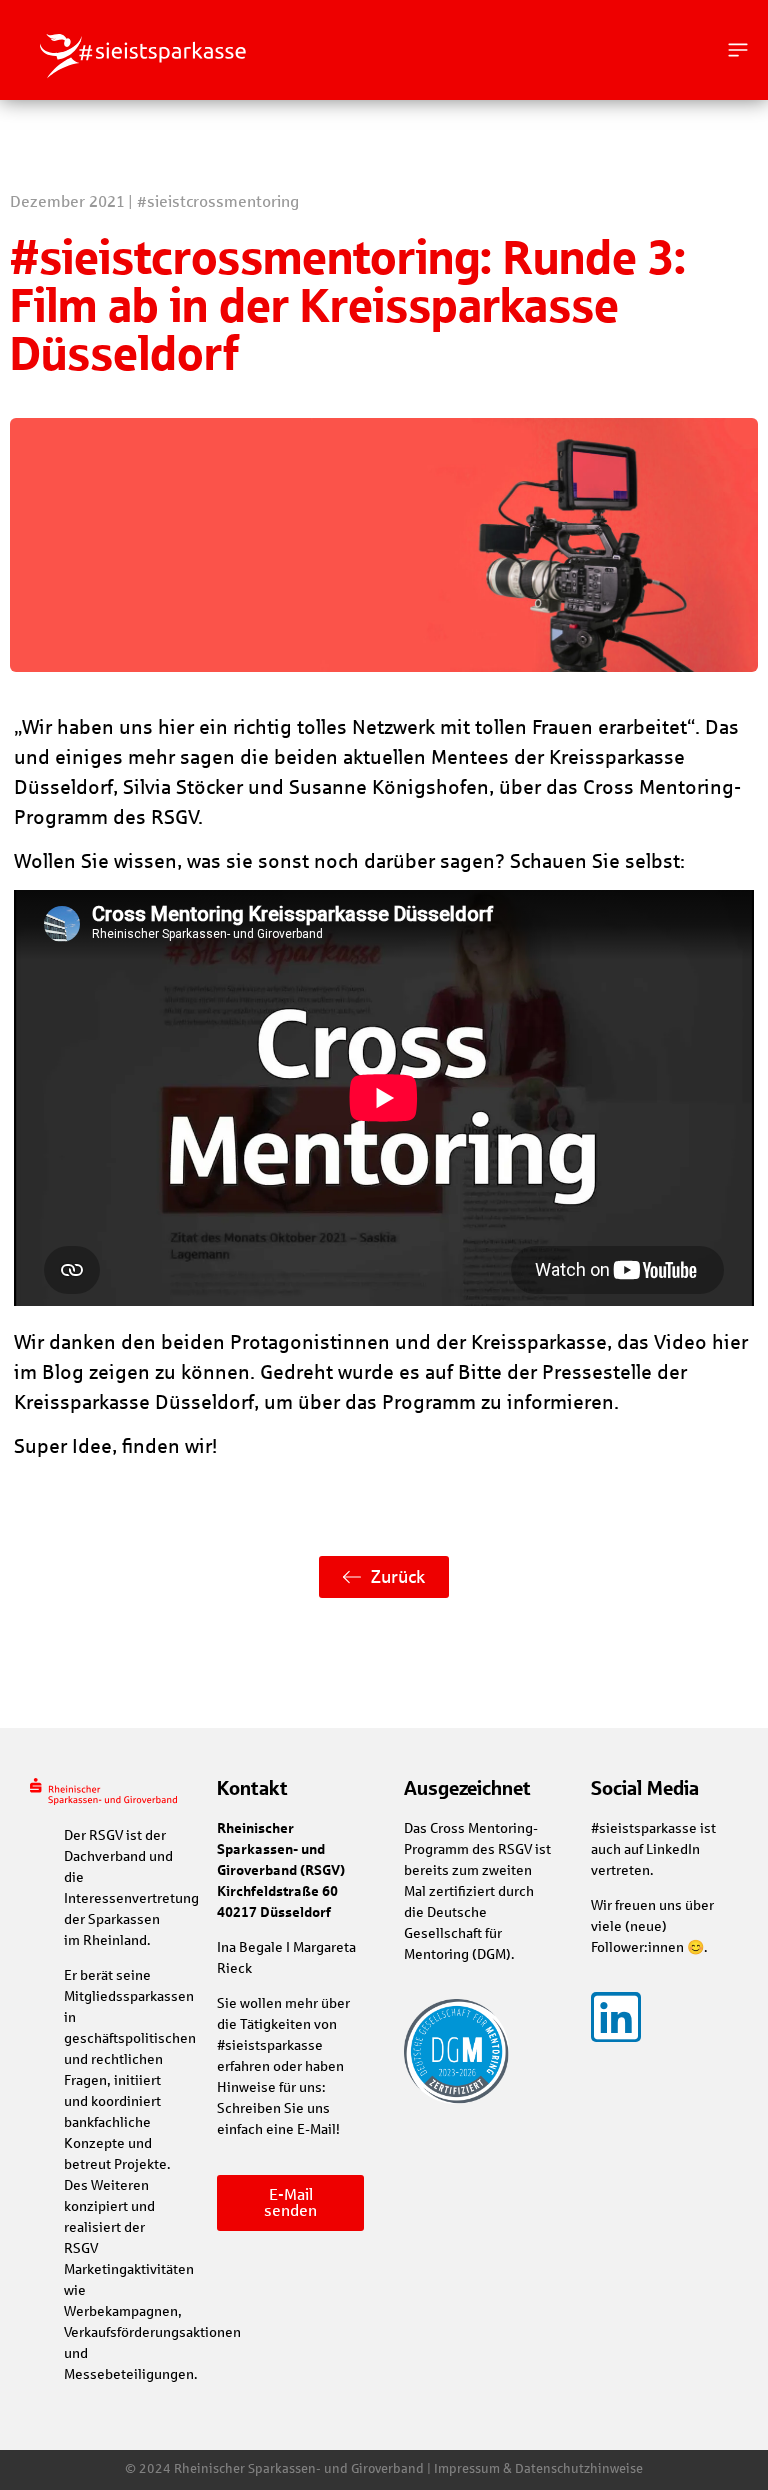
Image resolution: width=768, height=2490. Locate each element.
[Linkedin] (616, 2017)
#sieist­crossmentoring (218, 201)
